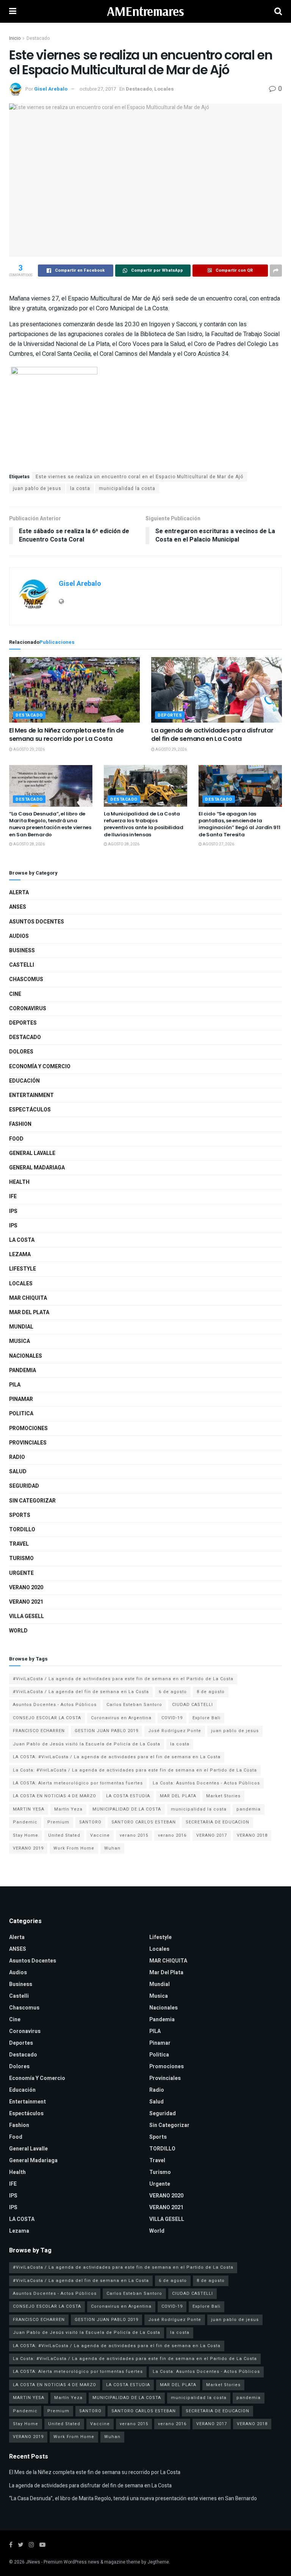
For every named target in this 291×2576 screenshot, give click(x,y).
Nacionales (26, 1356)
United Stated (64, 1835)
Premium (58, 1822)
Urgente (21, 1573)
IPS (13, 1211)
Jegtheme (158, 2562)
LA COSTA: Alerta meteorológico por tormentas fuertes (78, 1783)
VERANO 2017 (212, 1835)
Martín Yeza (68, 1809)
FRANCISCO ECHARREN (39, 1731)
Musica (20, 1341)
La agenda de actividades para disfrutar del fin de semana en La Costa (212, 735)
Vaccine (100, 1835)
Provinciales (28, 1443)
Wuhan (112, 1848)
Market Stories (223, 1796)
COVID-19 (172, 1718)
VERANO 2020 (26, 1588)
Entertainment (31, 1095)
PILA (15, 1385)
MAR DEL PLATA (178, 1796)
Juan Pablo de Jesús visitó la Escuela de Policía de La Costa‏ (87, 1744)
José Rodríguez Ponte (175, 1731)
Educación (24, 1081)
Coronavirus (28, 1009)
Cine (15, 994)
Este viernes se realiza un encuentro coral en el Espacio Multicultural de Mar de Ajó (139, 477)
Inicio (15, 38)
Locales (164, 89)
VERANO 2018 (252, 1835)
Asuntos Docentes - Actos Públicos (55, 1705)
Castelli (22, 965)
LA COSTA (22, 1240)
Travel (19, 1544)
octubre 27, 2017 (98, 89)
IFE (13, 1196)
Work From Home (74, 1848)
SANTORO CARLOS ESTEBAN (144, 1822)
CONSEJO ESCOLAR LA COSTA (47, 1718)
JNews (33, 2562)
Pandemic (25, 1822)
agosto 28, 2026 (29, 844)
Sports (20, 1515)
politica (21, 1414)
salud (18, 1472)
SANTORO (90, 1822)
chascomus (26, 979)
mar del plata (29, 1312)
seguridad (24, 1486)
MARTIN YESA (29, 1809)
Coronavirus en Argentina (121, 1718)
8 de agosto (211, 1692)
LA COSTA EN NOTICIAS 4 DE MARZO (55, 1796)
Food (16, 1139)
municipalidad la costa (127, 488)
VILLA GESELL (27, 1616)
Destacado (38, 38)
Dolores (21, 1052)
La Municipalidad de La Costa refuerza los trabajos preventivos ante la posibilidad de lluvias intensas (144, 824)
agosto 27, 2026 (218, 844)
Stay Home (26, 1835)
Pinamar (21, 1399)
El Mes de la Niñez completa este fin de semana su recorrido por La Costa (66, 735)
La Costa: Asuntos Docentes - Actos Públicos (206, 1783)
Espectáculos (30, 1110)
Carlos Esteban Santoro (134, 1705)
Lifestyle (23, 1269)
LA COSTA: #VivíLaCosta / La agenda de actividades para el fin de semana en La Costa (117, 1757)
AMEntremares (145, 11)
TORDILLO (22, 1530)
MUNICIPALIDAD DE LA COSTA (127, 1809)
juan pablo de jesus (37, 488)
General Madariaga (37, 1168)
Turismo (21, 1558)
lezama (20, 1254)
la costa (80, 488)
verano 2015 (134, 1835)
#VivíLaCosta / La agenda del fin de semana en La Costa (81, 1692)
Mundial (21, 1327)
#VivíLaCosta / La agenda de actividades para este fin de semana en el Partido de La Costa (123, 1679)
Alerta (19, 893)
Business (22, 951)
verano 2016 (172, 1835)
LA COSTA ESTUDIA (128, 1796)
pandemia (249, 1809)
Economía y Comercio (40, 1067)
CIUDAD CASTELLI (192, 1705)
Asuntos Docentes (37, 922)
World (18, 1631)
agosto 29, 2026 (29, 750)
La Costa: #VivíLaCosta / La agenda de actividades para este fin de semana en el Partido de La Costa (135, 1770)
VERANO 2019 (28, 1848)
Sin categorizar (32, 1501)
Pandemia (23, 1370)
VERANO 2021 (26, 1602)
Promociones (28, 1428)
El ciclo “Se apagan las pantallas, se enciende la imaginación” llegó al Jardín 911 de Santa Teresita (239, 824)
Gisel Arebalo (51, 89)
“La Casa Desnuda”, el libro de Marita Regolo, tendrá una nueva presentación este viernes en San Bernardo (50, 824)
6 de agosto (173, 1692)
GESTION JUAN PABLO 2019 (106, 1731)
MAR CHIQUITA (28, 1298)
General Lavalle (32, 1153)
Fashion (20, 1124)
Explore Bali (207, 1718)
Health (19, 1182)
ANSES (18, 907)
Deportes (170, 715)
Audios (19, 936)
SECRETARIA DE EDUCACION (217, 1822)
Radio (17, 1457)
